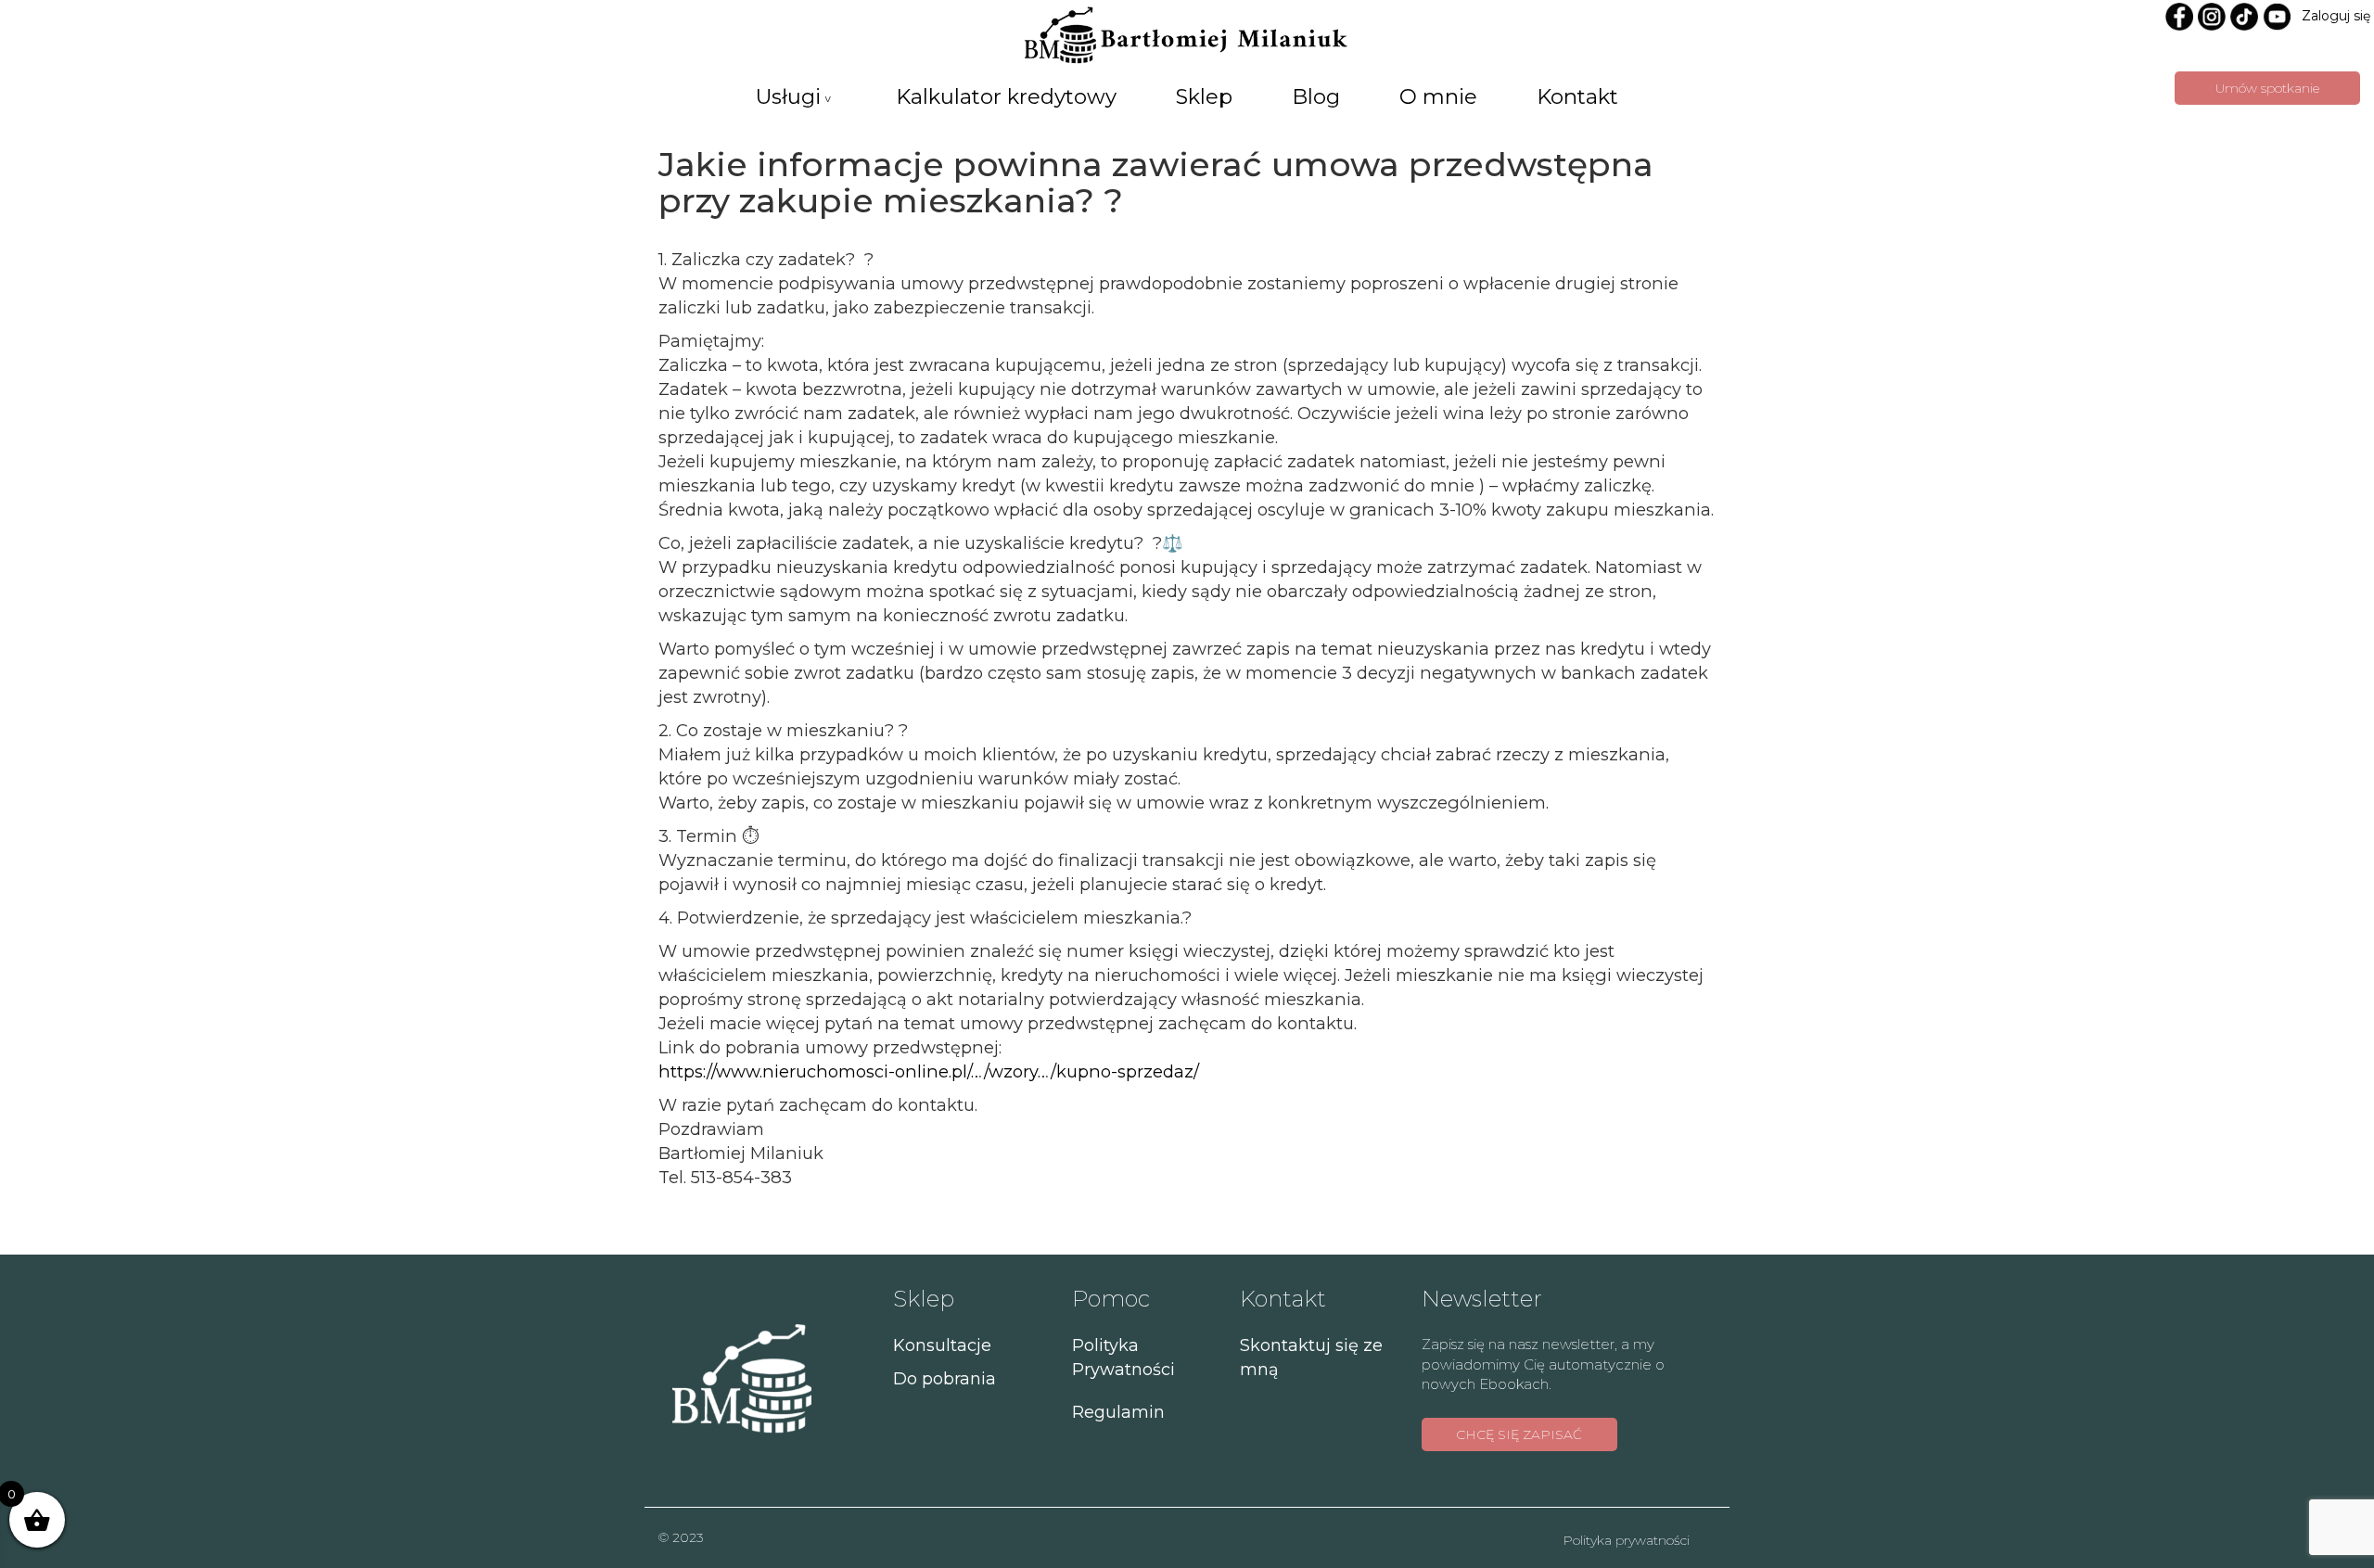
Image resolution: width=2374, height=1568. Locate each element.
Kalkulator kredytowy (1006, 96)
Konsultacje (942, 1345)
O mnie (1438, 96)
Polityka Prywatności (1123, 1358)
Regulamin (1118, 1412)
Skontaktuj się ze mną (1311, 1358)
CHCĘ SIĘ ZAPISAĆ (1519, 1434)
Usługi (788, 96)
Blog (1316, 96)
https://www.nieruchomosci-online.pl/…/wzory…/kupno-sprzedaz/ (929, 1071)
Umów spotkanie (2267, 88)
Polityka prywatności (1626, 1540)
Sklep (1204, 96)
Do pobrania (944, 1379)
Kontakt (1577, 96)
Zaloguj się (2336, 16)
